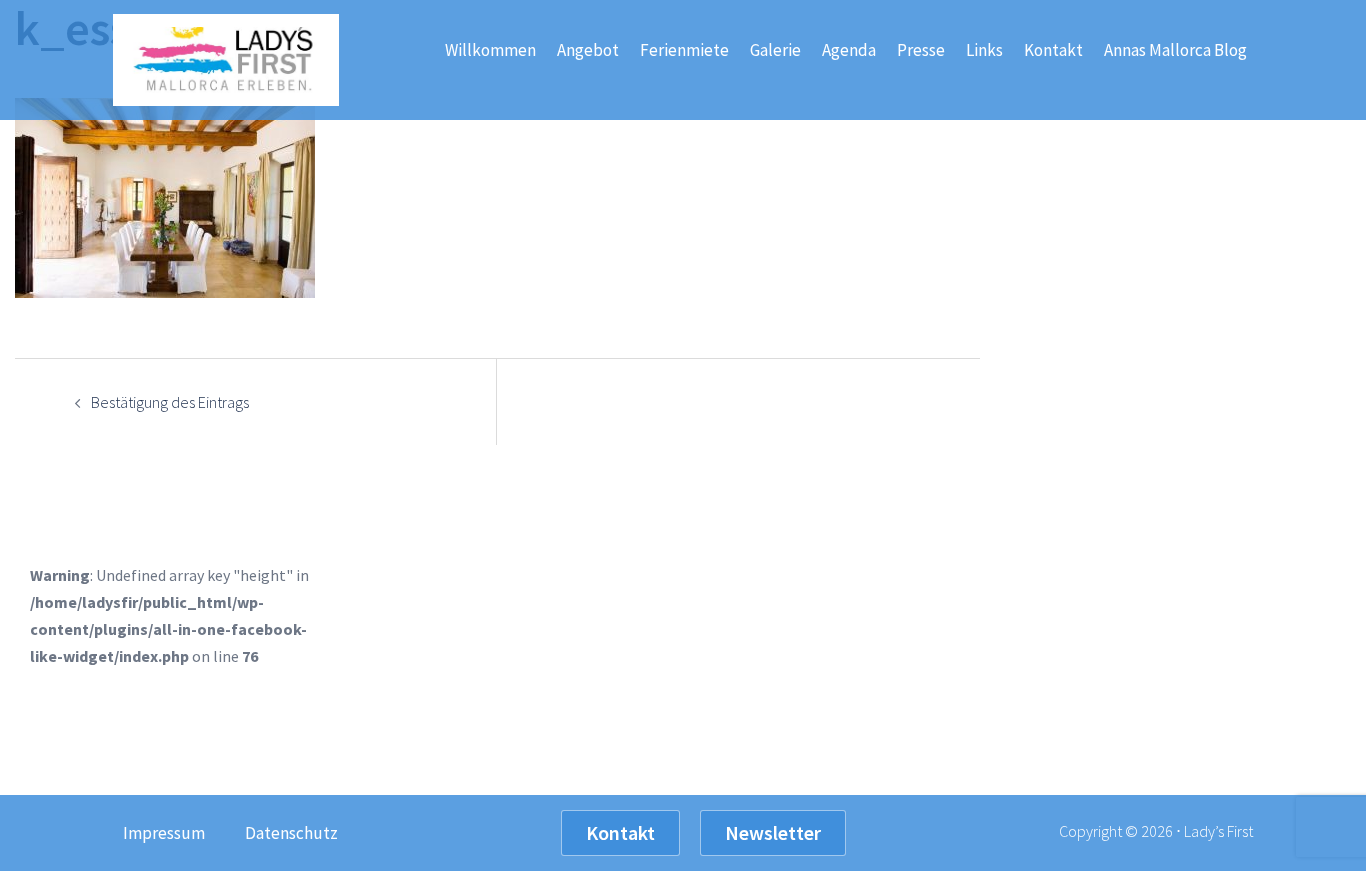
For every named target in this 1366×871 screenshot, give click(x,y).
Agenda (849, 50)
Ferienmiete (684, 50)
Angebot (588, 50)
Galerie (775, 50)
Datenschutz (291, 833)
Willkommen (490, 50)
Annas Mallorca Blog (1175, 50)
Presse (921, 50)
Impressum (164, 833)
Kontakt (1053, 50)
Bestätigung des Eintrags (170, 402)
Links (984, 50)
